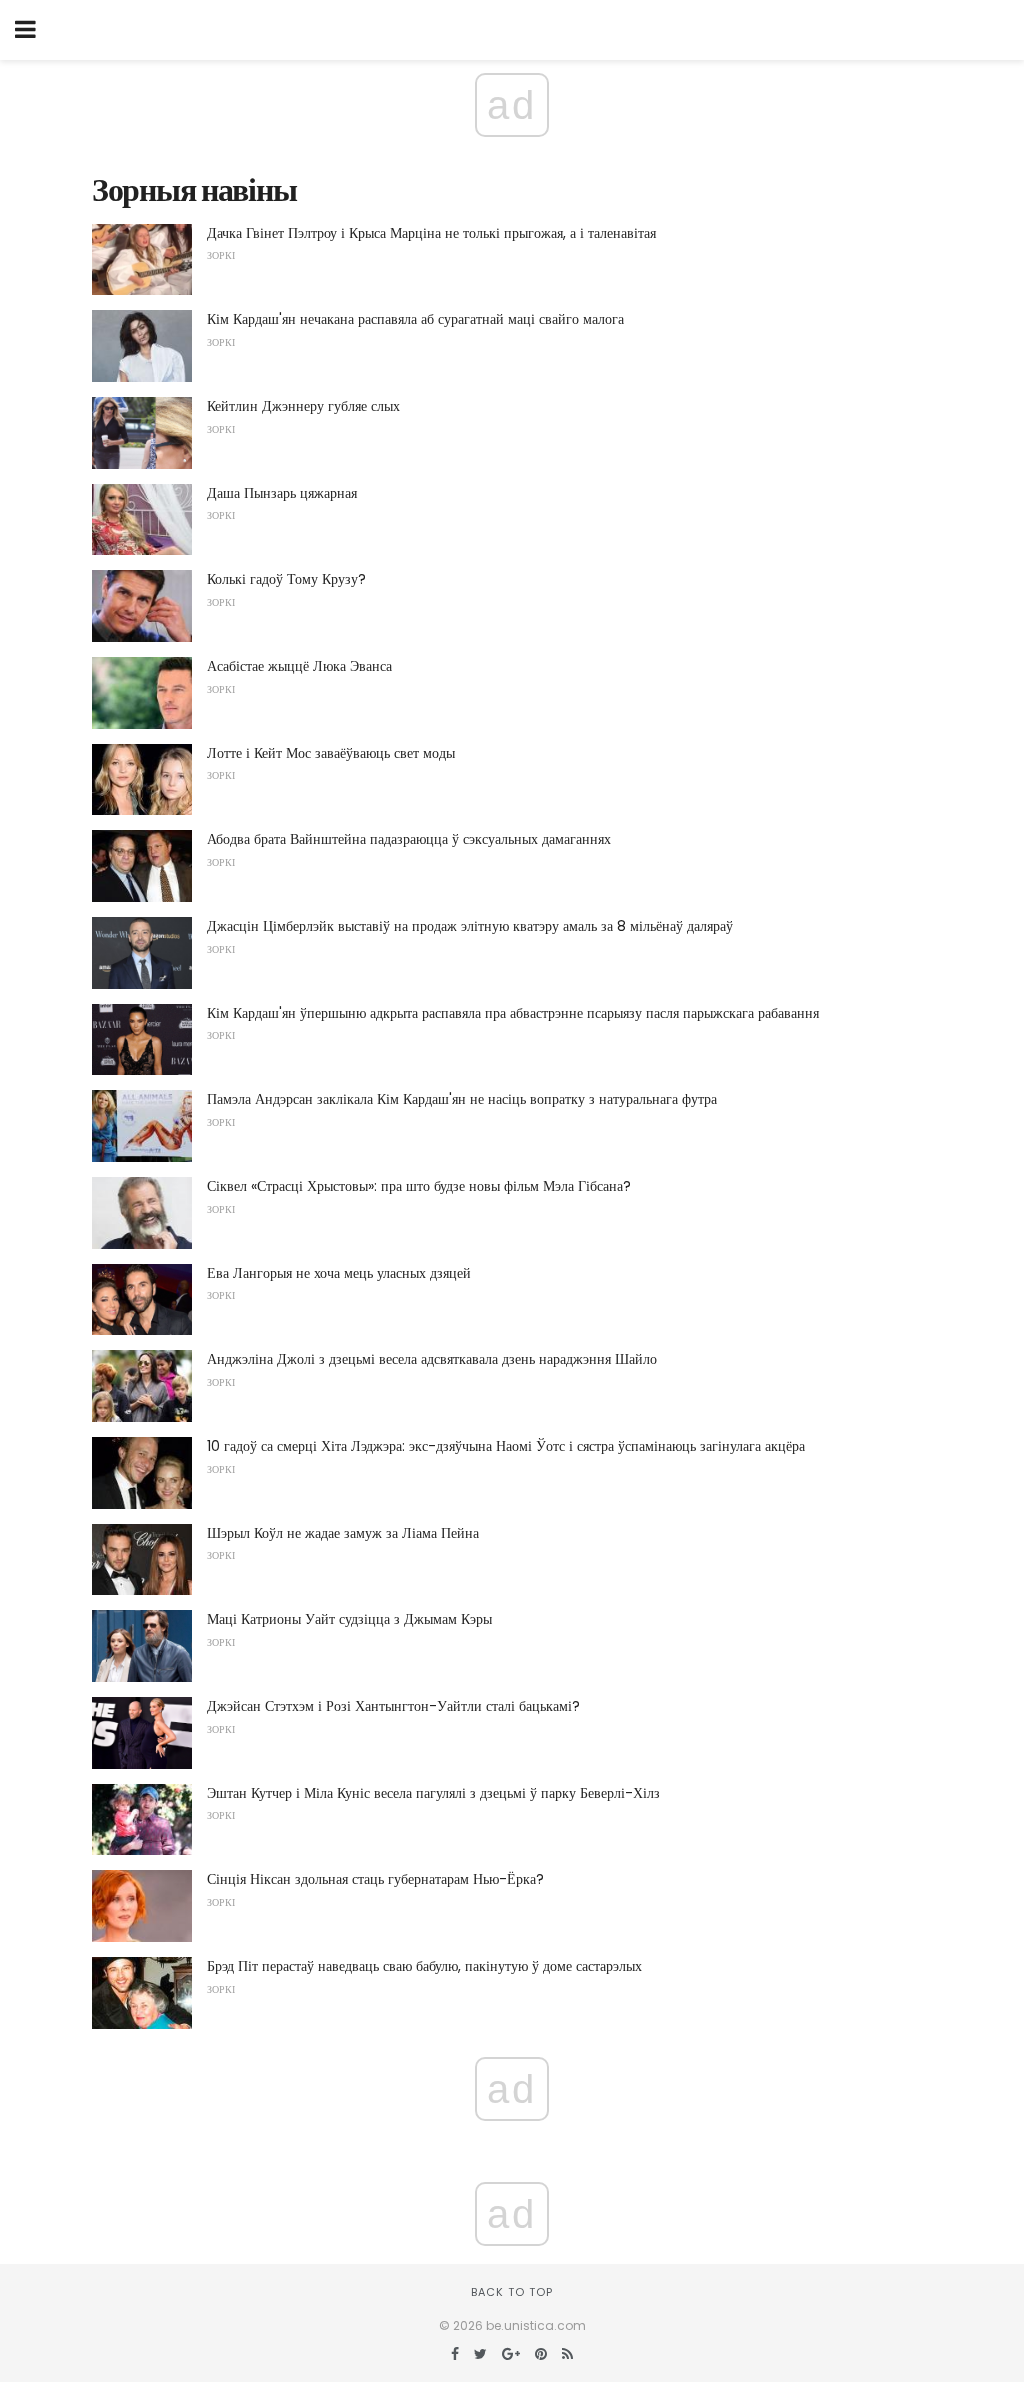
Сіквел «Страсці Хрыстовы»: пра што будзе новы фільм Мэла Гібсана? (419, 1186)
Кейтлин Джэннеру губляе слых (303, 406)
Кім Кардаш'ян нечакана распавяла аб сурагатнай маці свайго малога (415, 319)
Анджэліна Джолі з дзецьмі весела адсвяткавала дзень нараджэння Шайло (432, 1359)
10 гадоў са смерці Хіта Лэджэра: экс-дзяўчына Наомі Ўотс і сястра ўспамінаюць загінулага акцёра (506, 1446)
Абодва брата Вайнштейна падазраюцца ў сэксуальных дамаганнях (409, 839)
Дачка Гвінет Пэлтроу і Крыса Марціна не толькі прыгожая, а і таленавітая (431, 233)
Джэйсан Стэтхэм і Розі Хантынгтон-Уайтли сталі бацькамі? (393, 1706)
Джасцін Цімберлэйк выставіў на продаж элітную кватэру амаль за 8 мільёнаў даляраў (470, 926)
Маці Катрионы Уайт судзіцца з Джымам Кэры (349, 1619)
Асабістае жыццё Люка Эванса (299, 666)
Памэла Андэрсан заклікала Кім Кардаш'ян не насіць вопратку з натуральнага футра (462, 1099)
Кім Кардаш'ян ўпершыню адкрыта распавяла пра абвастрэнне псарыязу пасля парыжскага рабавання (513, 1013)
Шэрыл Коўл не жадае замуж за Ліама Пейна (343, 1533)
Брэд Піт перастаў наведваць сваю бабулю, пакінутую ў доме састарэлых (424, 1966)
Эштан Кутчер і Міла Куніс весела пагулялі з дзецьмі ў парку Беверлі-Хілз (433, 1793)
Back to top (512, 2292)
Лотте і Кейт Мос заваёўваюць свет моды (331, 753)
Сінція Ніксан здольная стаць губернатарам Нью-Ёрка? (375, 1879)
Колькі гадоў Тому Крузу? (286, 579)
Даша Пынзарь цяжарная (282, 493)
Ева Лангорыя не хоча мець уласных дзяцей (339, 1273)
